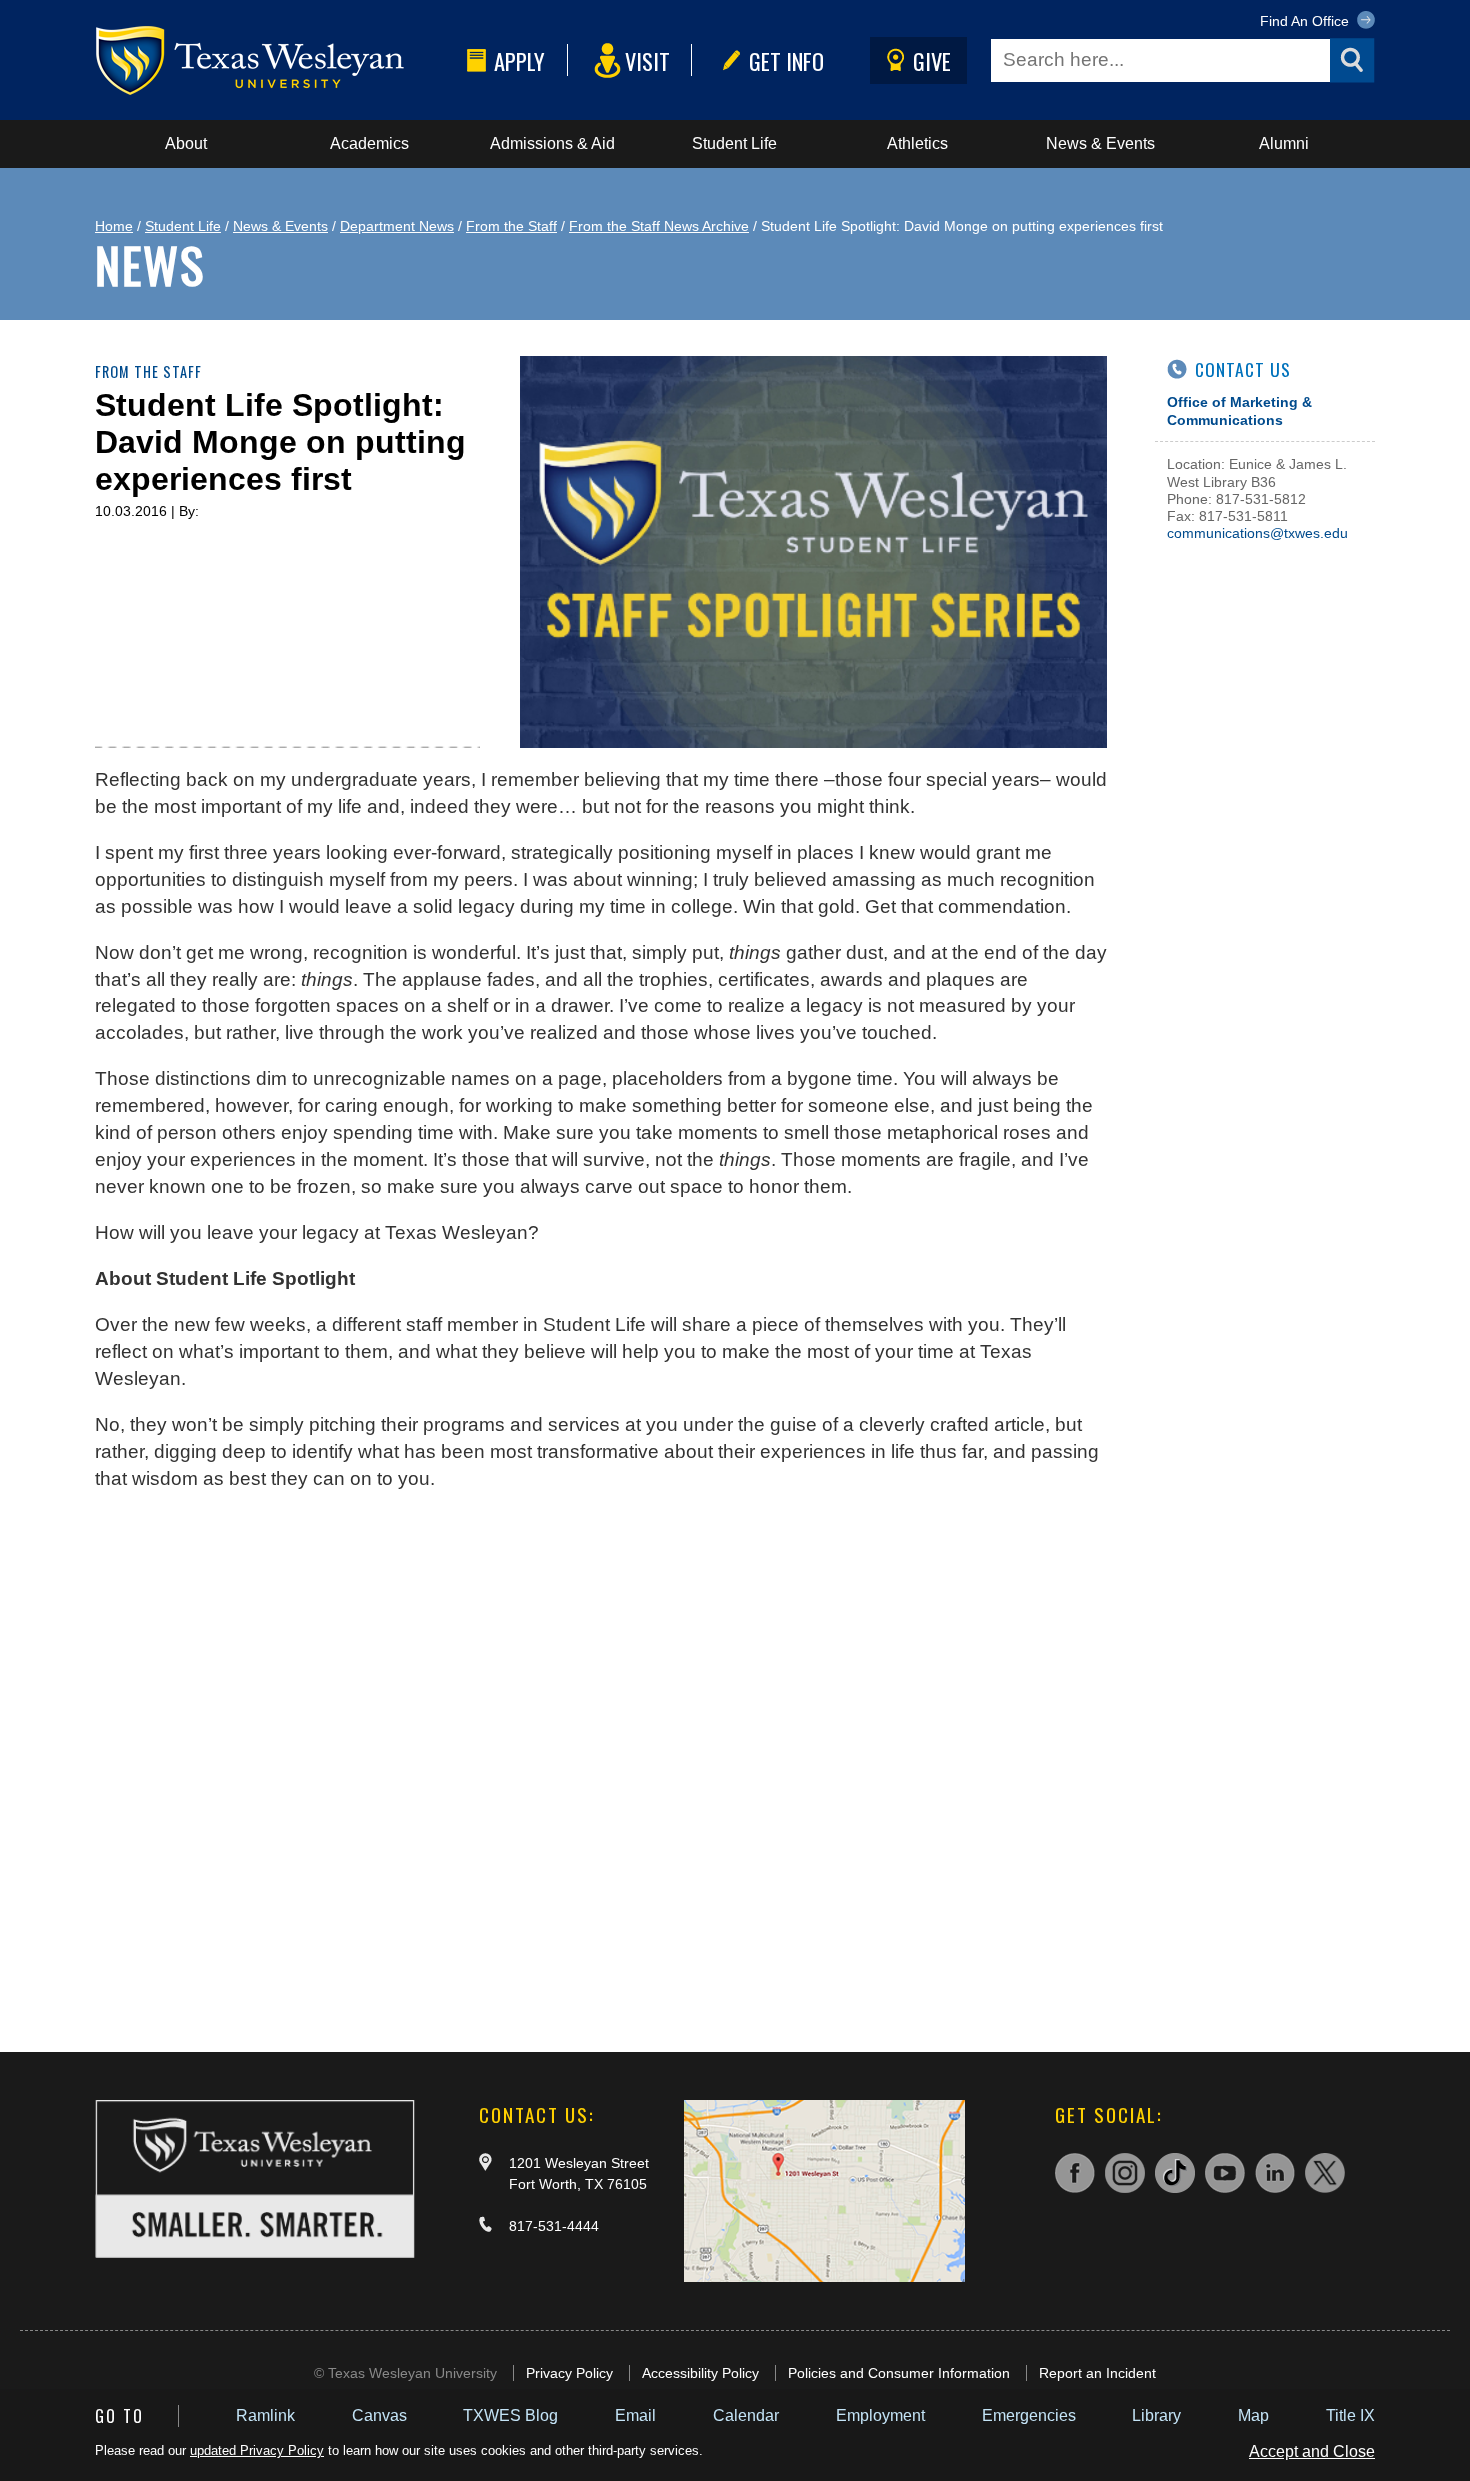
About (186, 143)
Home (114, 226)
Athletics (917, 143)
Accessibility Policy (700, 2373)
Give (932, 60)
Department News (397, 226)
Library (1156, 2415)
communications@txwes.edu (1257, 533)
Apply (519, 60)
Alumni (1284, 143)
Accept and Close (1312, 2451)
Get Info (786, 60)
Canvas (379, 2415)
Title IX (1350, 2415)
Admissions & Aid (552, 143)
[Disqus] (601, 1762)
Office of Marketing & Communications (1239, 410)
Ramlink (265, 2415)
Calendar (746, 2415)
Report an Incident (1097, 2373)
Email (635, 2415)
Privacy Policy (569, 2373)
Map (1253, 2415)
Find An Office (1306, 21)
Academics (369, 143)
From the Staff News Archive (659, 226)
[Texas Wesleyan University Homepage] (277, 60)
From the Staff (511, 226)
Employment (880, 2415)
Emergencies (1029, 2415)
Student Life (734, 143)
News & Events (1100, 143)
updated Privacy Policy (257, 2450)
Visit (647, 60)
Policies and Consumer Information (899, 2373)
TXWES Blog (510, 2415)
